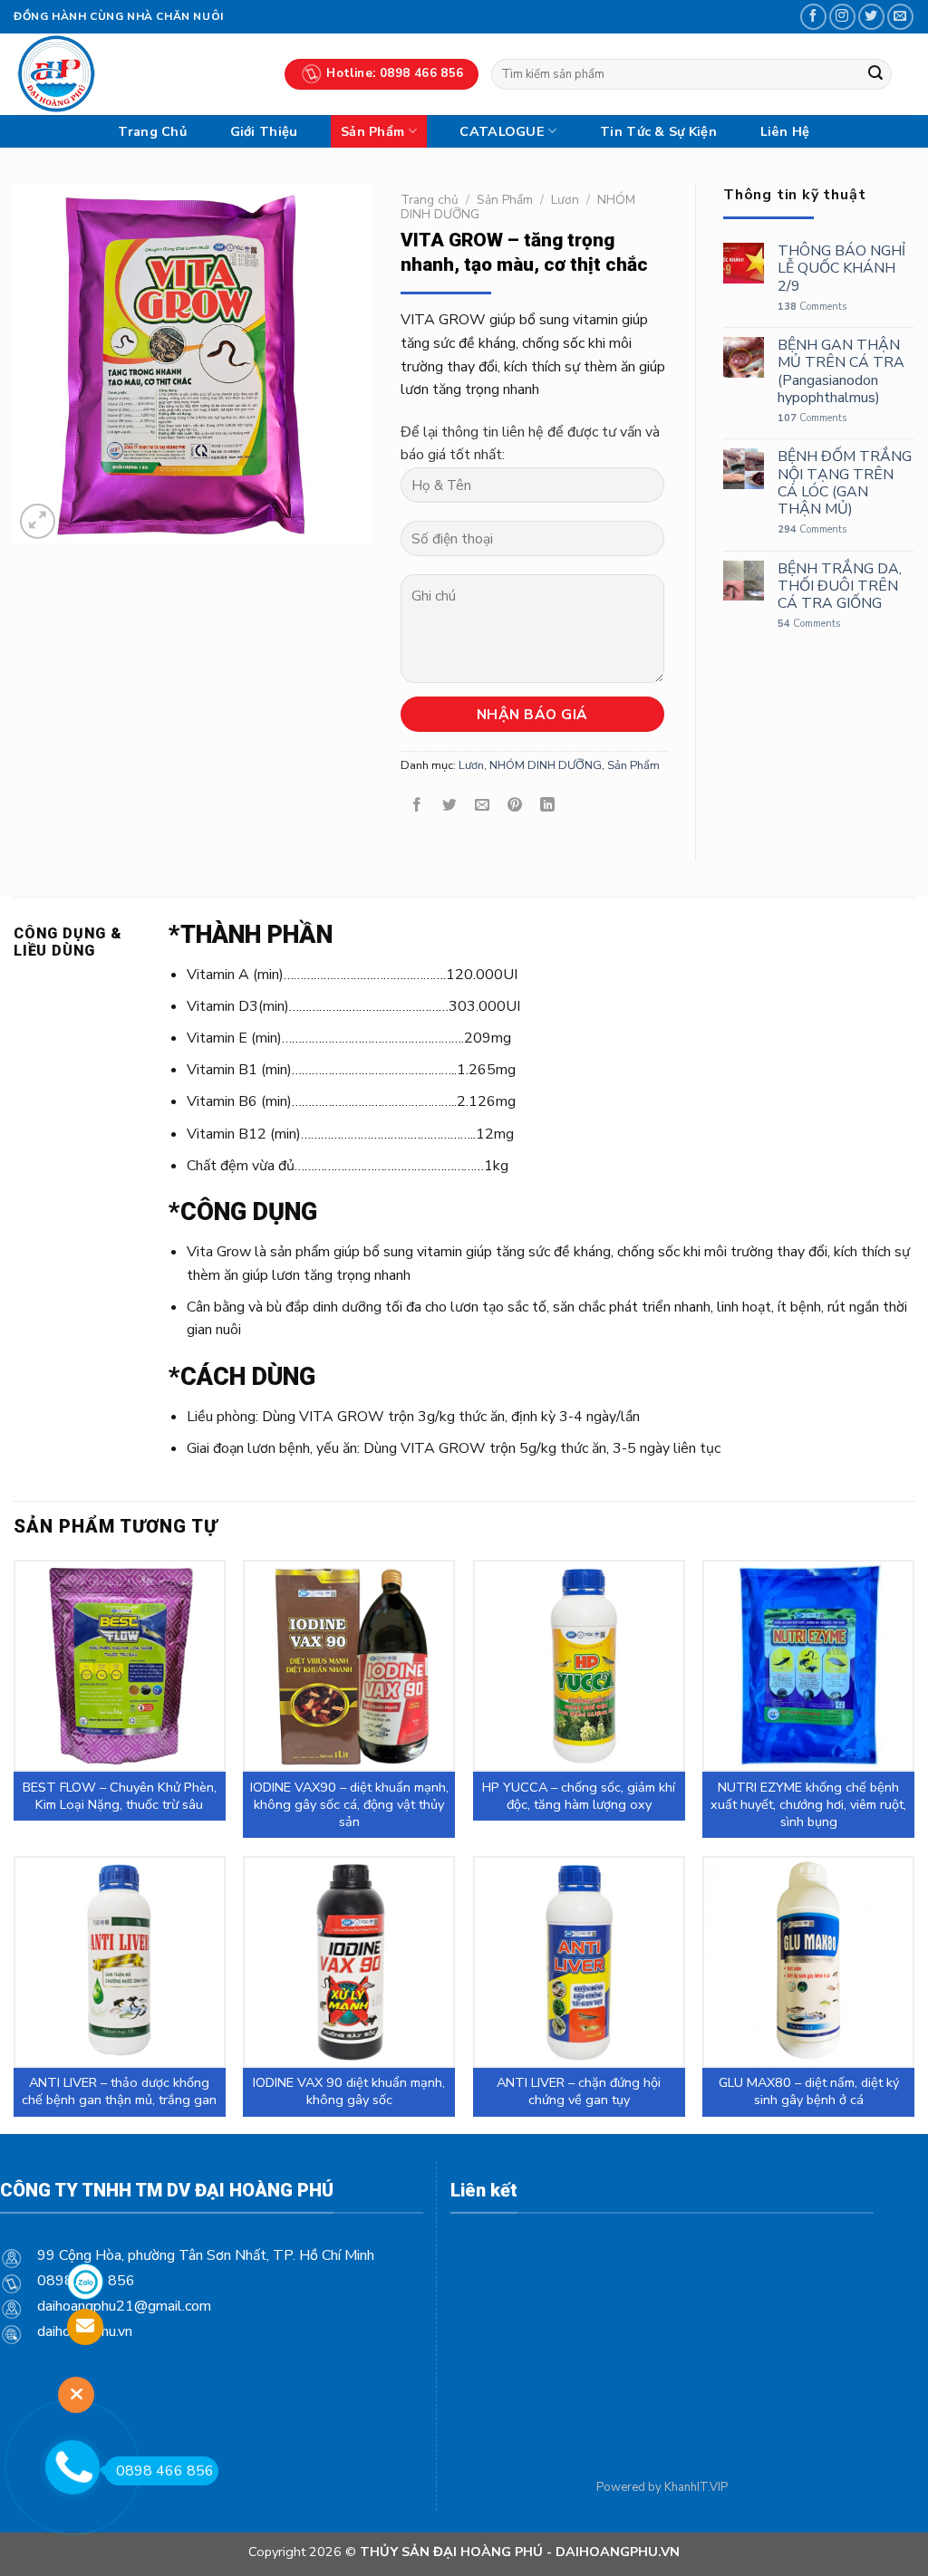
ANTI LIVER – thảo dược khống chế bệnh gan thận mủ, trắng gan (119, 2091)
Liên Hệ (785, 131)
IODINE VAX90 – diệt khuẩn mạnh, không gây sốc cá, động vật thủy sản (349, 1804)
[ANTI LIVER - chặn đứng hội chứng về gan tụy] (579, 1962)
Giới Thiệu (264, 131)
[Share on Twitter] (449, 806)
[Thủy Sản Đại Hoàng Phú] (135, 74)
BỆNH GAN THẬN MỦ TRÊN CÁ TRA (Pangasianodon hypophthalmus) (841, 372)
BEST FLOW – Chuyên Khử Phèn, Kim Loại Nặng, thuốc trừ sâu (120, 1796)
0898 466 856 (165, 2471)
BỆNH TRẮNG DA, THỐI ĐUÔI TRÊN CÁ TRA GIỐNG (840, 587)
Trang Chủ (152, 131)
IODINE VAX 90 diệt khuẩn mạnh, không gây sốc (349, 2091)
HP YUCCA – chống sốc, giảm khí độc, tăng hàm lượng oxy (579, 1796)
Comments (812, 307)
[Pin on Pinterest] (515, 806)
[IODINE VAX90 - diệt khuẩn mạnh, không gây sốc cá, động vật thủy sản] (349, 1666)
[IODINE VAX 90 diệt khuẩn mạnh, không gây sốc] (349, 1962)
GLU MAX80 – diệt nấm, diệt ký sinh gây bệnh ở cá (809, 2091)
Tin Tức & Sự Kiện (658, 131)
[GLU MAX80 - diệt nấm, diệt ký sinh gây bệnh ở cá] (808, 1962)
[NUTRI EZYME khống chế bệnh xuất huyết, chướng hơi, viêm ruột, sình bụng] (808, 1666)
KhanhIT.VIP (696, 2487)
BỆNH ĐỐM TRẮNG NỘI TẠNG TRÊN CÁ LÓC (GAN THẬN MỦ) (845, 483)
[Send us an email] (900, 17)
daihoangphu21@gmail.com (124, 2306)
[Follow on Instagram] (842, 17)
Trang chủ (430, 200)
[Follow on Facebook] (813, 17)
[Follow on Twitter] (871, 17)
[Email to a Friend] (482, 806)
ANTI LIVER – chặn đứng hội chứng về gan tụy (579, 2091)
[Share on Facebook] (416, 806)
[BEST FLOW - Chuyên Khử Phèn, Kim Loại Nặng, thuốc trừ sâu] (120, 1666)
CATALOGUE (502, 131)
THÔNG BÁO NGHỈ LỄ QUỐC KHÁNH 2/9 (841, 269)
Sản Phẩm (372, 131)
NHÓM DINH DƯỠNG (546, 765)
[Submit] (875, 74)
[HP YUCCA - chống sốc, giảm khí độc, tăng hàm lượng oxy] (579, 1666)
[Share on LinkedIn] (548, 806)
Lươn (565, 200)
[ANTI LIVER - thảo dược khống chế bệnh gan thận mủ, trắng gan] (120, 1962)
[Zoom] (38, 521)
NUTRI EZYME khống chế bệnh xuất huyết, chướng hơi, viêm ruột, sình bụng (808, 1804)
